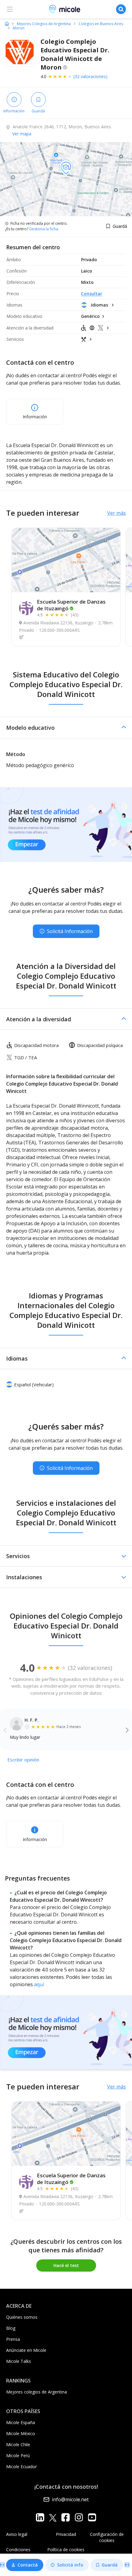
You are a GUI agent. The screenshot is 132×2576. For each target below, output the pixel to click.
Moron (19, 28)
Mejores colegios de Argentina (37, 2392)
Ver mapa (22, 134)
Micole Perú (18, 2455)
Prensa (13, 2339)
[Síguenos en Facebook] (66, 2517)
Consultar (92, 294)
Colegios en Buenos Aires (101, 24)
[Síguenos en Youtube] (92, 2517)
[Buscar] (121, 9)
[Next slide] (127, 1730)
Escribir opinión (23, 1760)
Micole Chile (18, 2444)
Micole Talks (19, 2361)
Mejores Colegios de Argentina (44, 24)
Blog (11, 2328)
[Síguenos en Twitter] (53, 2517)
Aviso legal (17, 2534)
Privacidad (66, 2534)
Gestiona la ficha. (44, 229)
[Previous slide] (5, 1730)
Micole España (21, 2422)
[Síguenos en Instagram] (79, 2517)
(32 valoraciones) (90, 76)
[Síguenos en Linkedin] (40, 2517)
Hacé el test (66, 2265)
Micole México (21, 2433)
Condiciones (18, 2550)
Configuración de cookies (107, 2537)
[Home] (7, 24)
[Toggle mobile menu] (10, 9)
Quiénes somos (22, 2317)
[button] (66, 728)
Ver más (116, 513)
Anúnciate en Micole (26, 2350)
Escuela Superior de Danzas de (71, 605)
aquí (39, 1984)
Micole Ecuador (21, 2467)
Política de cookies (66, 2550)
